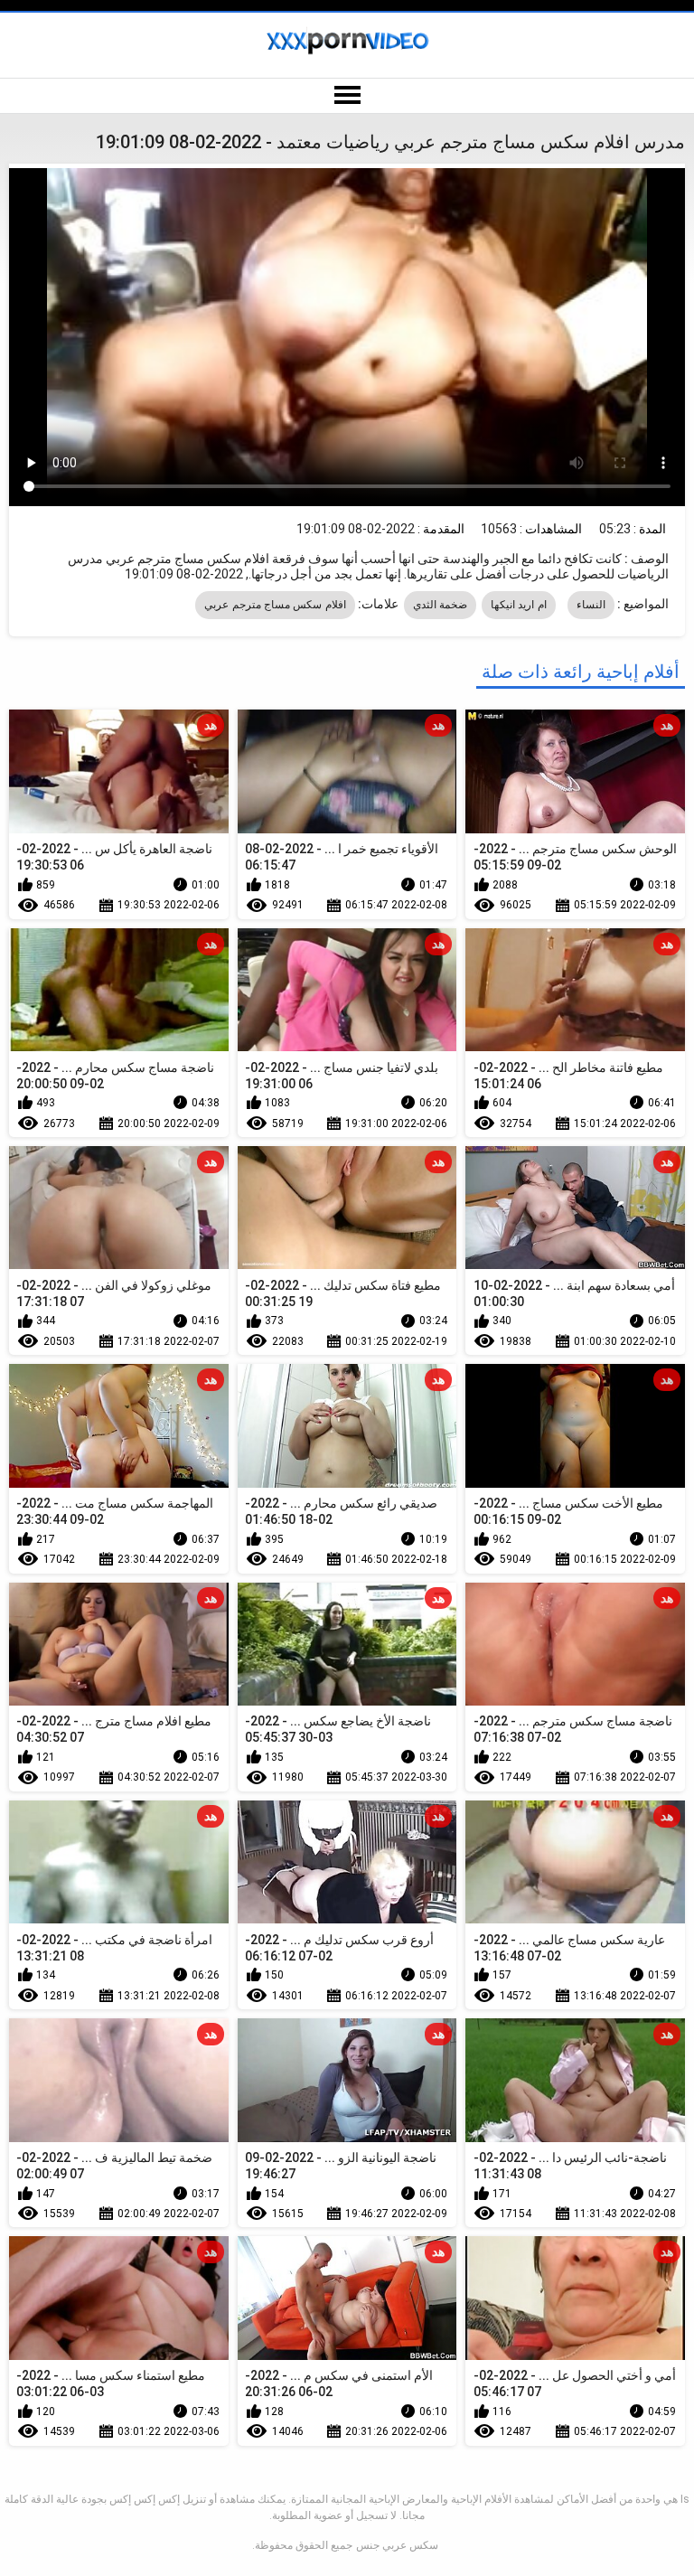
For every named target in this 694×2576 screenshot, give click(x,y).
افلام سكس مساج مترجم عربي (275, 605)
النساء (591, 605)
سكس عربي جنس (397, 2545)
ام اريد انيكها (519, 605)
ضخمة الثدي (440, 605)
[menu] (347, 96)
